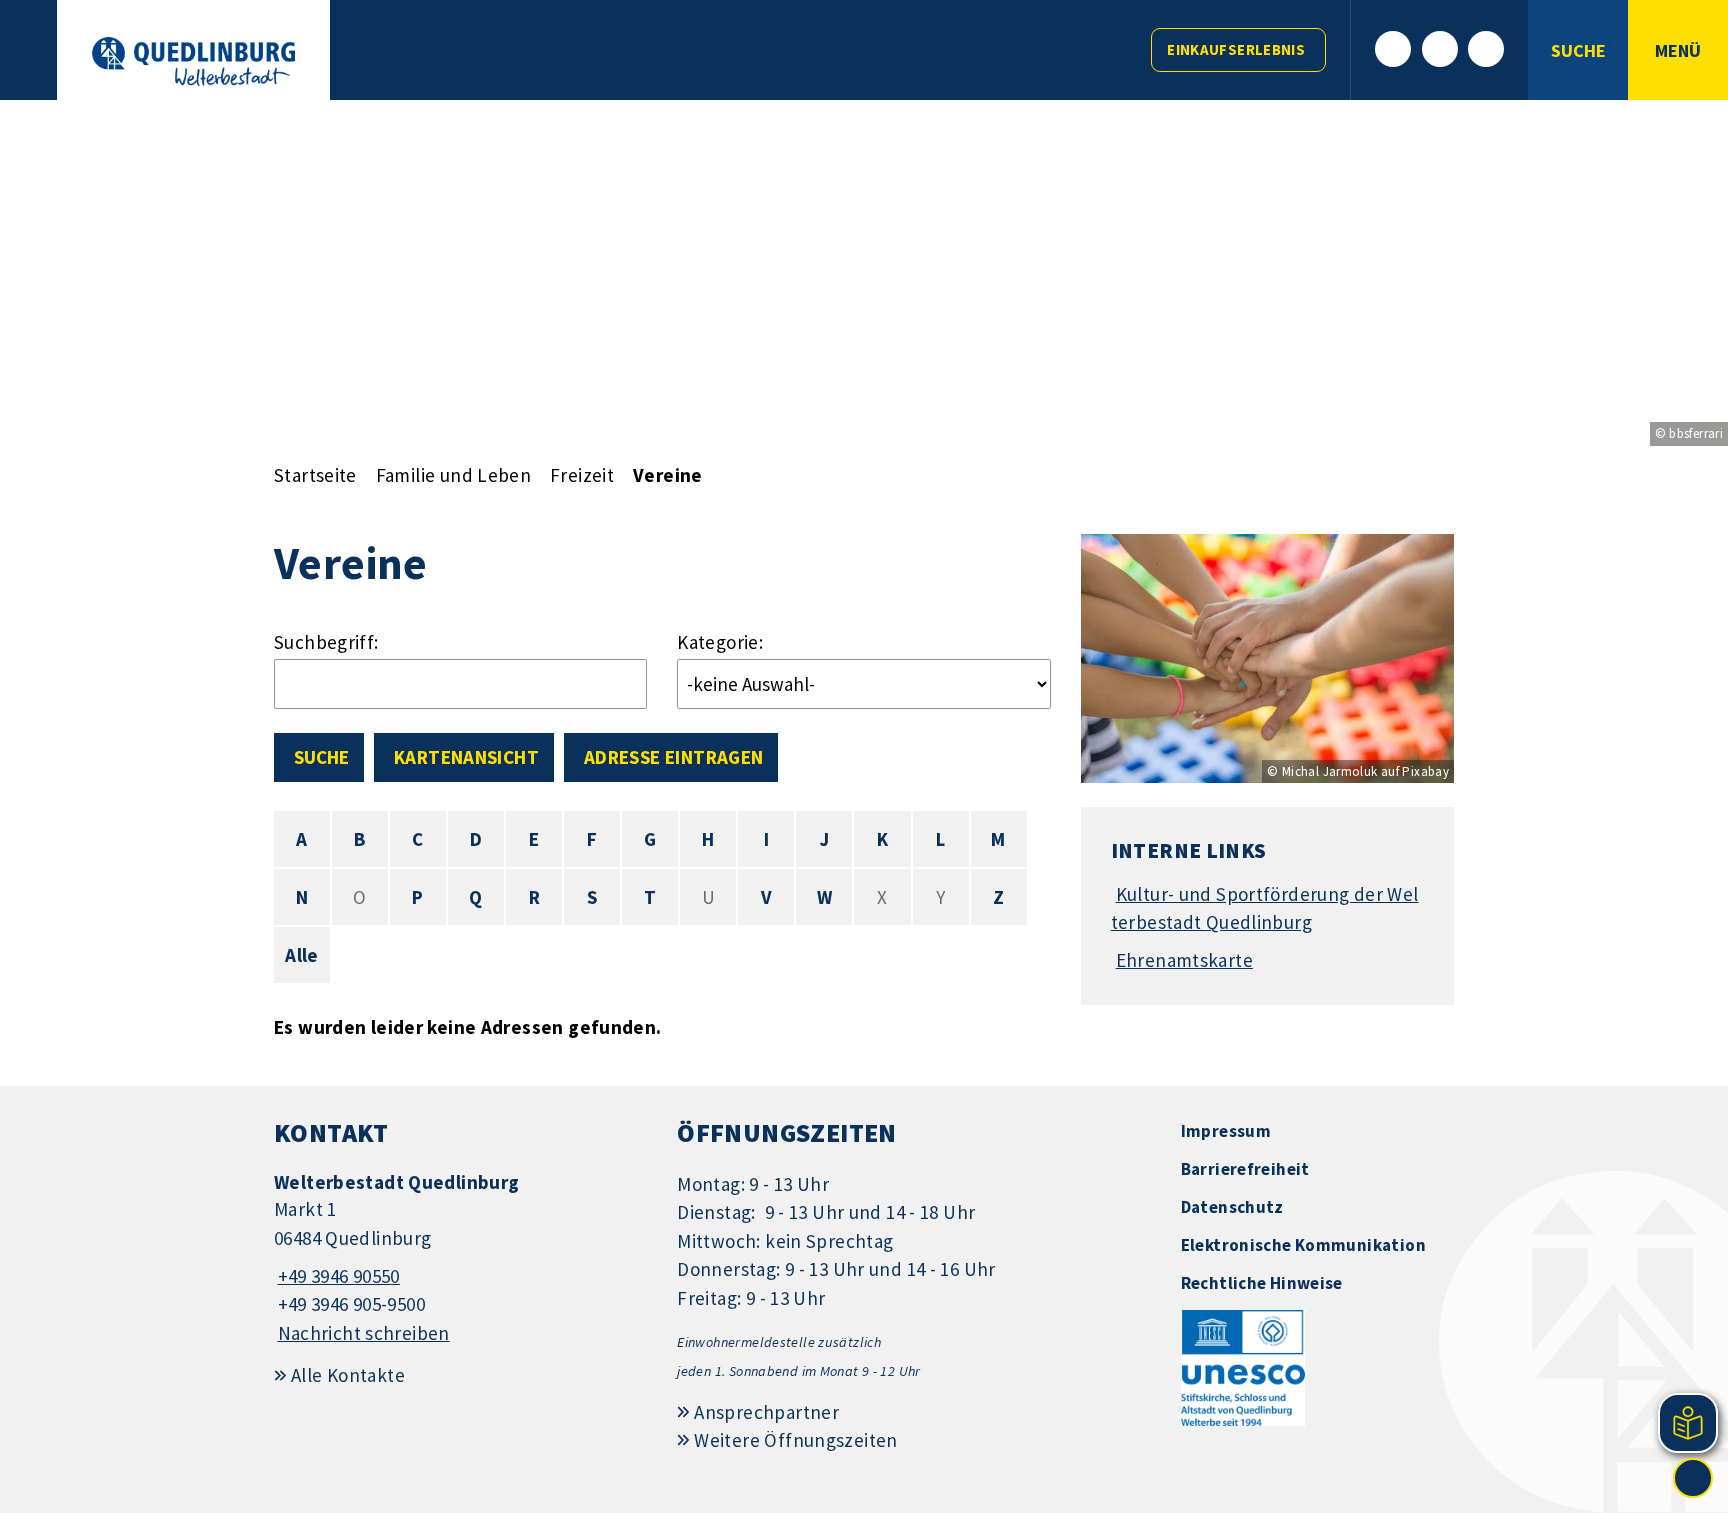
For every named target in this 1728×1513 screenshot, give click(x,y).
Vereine (668, 475)
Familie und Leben (453, 475)
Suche (321, 757)
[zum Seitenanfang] (1693, 1478)
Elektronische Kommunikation (1303, 1245)
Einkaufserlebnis (1236, 49)
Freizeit (582, 475)
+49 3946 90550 (337, 1276)
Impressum (1226, 1131)
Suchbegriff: (326, 642)
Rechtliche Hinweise (1262, 1283)
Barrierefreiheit (1245, 1169)
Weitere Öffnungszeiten (795, 1440)
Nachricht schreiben (364, 1333)
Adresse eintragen (673, 757)
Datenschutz (1232, 1207)
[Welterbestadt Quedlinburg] (460, 1258)
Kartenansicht (466, 757)
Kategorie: (720, 642)
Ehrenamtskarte (1184, 960)
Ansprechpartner (766, 1412)
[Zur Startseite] (193, 61)
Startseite (315, 475)
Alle (302, 955)
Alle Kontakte (348, 1375)
